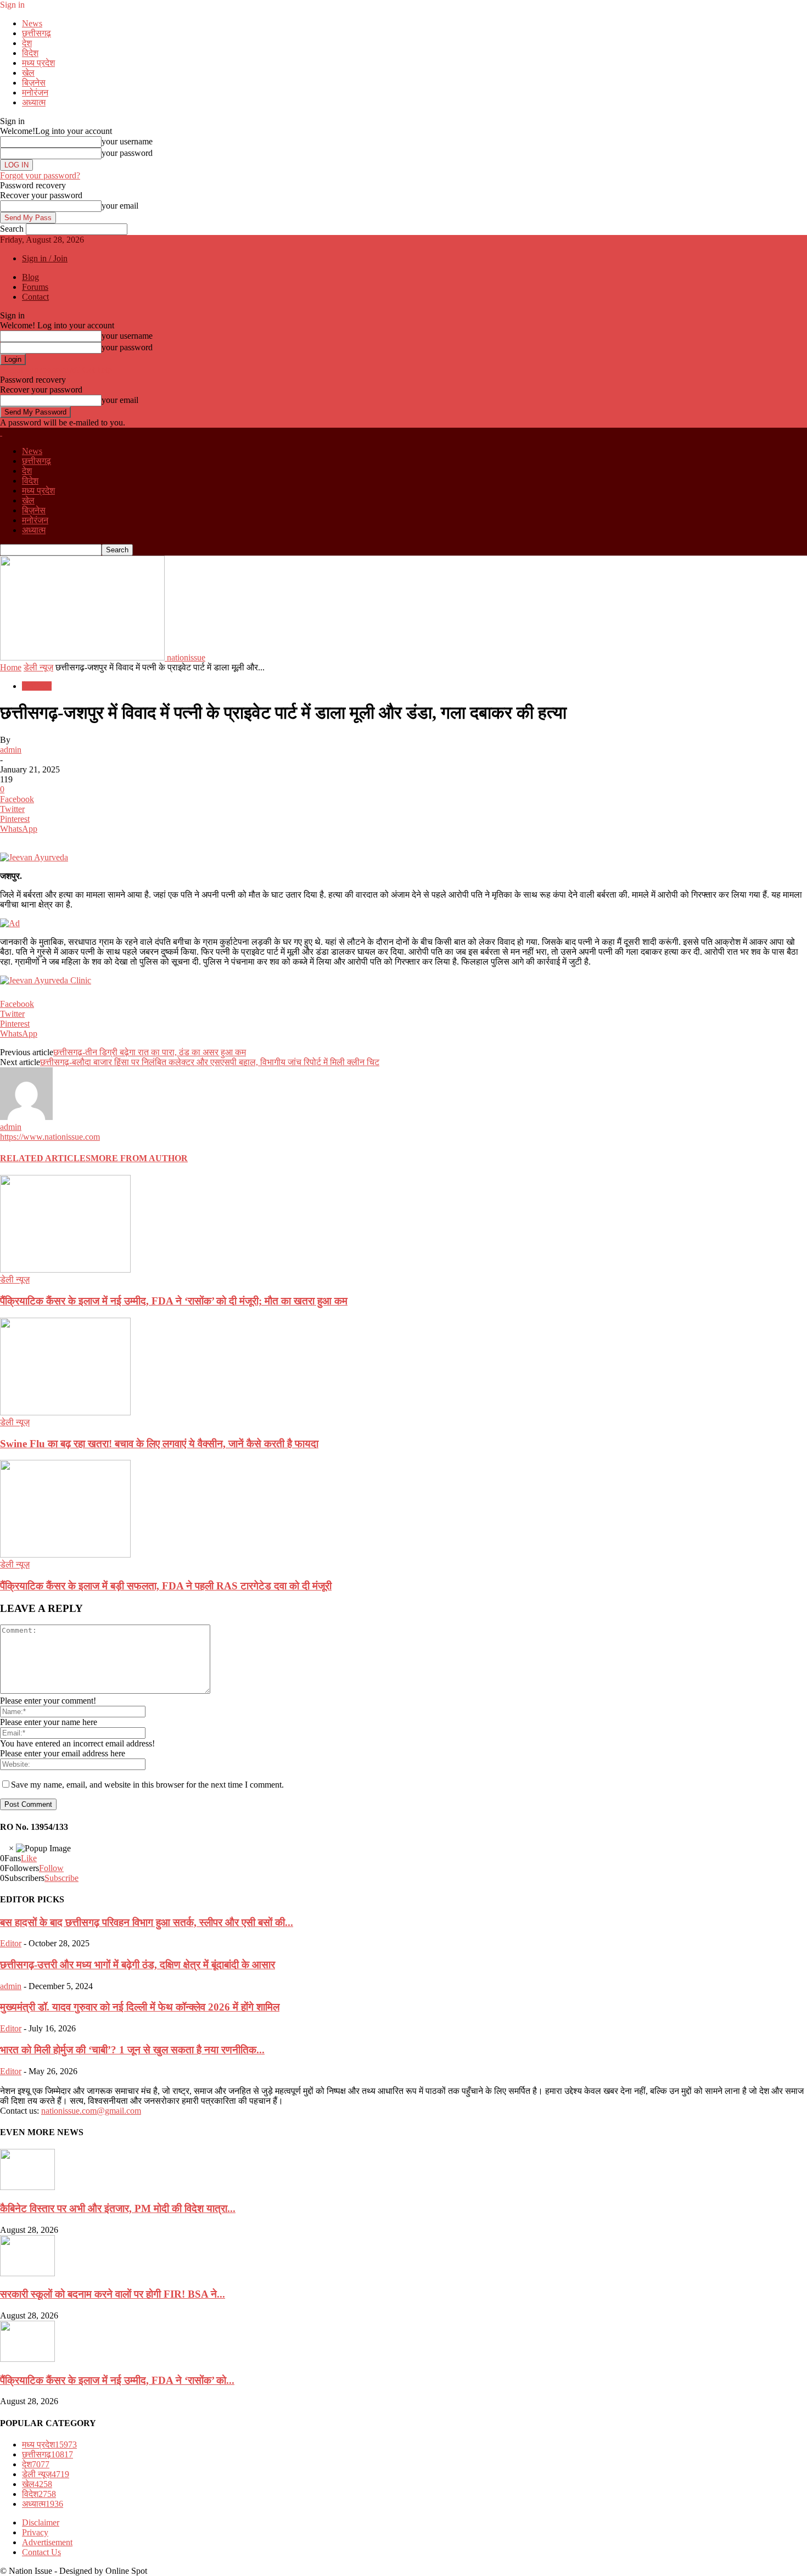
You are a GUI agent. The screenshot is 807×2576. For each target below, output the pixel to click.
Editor (11, 1943)
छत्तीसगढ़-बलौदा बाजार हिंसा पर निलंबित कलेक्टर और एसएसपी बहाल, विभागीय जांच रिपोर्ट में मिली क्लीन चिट (210, 1062)
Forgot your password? (40, 175)
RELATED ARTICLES (45, 1158)
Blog (30, 277)
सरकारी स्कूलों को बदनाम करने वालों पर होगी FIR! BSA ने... (113, 2294)
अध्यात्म (34, 102)
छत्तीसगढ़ (37, 33)
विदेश (30, 53)
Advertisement (47, 2542)
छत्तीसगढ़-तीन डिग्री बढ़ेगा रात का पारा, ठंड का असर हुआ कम (150, 1052)
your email (120, 206)
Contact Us (41, 2552)
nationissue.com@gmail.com (91, 2111)
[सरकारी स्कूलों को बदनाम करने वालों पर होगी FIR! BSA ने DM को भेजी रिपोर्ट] (27, 2273)
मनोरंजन (35, 93)
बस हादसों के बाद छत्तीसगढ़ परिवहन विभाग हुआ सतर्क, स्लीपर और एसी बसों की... (147, 1922)
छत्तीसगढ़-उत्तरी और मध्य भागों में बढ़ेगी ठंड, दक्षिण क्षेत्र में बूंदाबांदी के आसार (138, 1965)
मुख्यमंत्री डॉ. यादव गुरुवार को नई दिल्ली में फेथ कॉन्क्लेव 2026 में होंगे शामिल (140, 2007)
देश (27, 43)
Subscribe (61, 1878)
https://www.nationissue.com (50, 1137)
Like (29, 1858)
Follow (51, 1868)
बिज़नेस (34, 83)
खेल (28, 73)
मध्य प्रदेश (38, 63)
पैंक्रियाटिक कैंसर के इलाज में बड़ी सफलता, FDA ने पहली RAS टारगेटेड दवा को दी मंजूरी (166, 1586)
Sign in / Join (45, 258)
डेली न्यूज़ (38, 667)
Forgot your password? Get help (56, 370)
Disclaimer (41, 2522)
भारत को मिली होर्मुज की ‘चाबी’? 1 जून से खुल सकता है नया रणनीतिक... (132, 2050)
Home (11, 667)
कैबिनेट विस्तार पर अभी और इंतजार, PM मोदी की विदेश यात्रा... (118, 2208)
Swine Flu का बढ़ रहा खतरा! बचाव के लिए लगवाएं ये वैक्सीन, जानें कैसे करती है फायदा (159, 1444)
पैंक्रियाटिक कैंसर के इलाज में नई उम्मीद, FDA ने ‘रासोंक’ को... (117, 2380)
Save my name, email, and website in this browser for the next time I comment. (147, 1785)
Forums (35, 287)
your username (127, 141)
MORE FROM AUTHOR (139, 1158)
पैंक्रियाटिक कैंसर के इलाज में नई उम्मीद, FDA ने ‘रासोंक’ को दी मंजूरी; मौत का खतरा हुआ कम (174, 1301)
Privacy (35, 2532)
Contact (35, 297)
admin (11, 750)
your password (127, 153)
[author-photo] (26, 1117)
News (32, 23)
